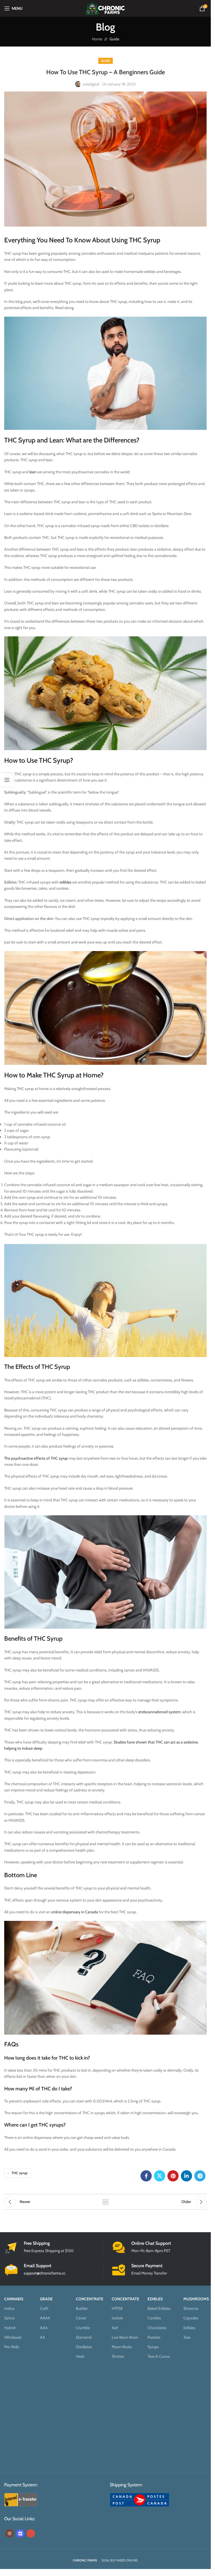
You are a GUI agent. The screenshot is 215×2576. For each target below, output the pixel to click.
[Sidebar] (7, 780)
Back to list (106, 2202)
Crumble (83, 2327)
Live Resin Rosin (125, 2337)
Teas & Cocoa (159, 2356)
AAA (44, 2327)
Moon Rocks (122, 2347)
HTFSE (117, 2308)
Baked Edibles (159, 2308)
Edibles (189, 2327)
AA (43, 2337)
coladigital (91, 84)
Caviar (81, 2318)
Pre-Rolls (12, 2347)
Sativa (9, 2318)
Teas (187, 2337)
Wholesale (13, 2337)
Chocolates (157, 2327)
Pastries (154, 2337)
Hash (80, 2356)
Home (97, 39)
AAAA (45, 2318)
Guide (114, 39)
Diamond (84, 2337)
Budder (82, 2308)
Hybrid (10, 2327)
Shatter (118, 2356)
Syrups (153, 2347)
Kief (115, 2327)
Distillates (84, 2347)
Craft (44, 2308)
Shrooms (191, 2308)
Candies (154, 2318)
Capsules (191, 2318)
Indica (9, 2308)
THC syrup (19, 2173)
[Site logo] (105, 8)
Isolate (117, 2318)
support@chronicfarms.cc (45, 2273)
